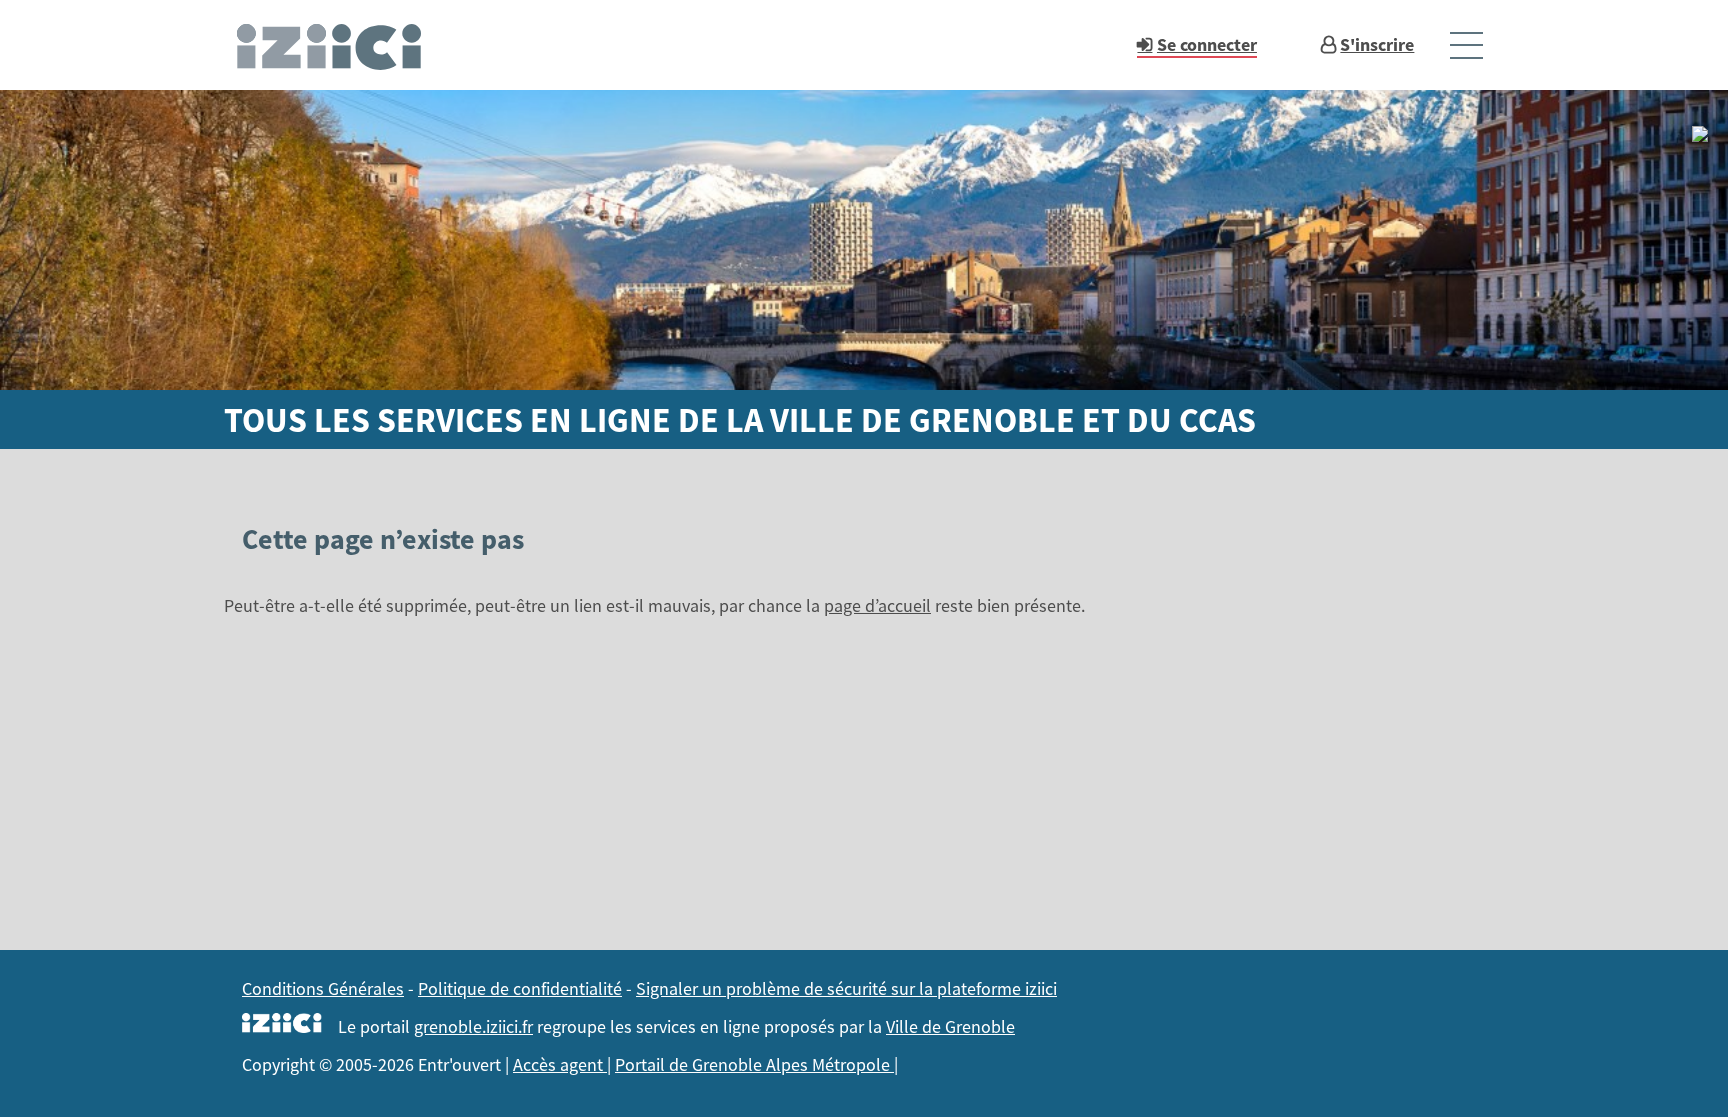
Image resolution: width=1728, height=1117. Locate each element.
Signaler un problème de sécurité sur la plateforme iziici (846, 988)
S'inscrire (1377, 44)
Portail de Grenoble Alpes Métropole (754, 1064)
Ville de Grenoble (950, 1026)
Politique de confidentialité (520, 988)
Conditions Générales (323, 988)
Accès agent (560, 1064)
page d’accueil (877, 605)
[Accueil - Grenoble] (338, 45)
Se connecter (1207, 44)
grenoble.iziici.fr (473, 1026)
